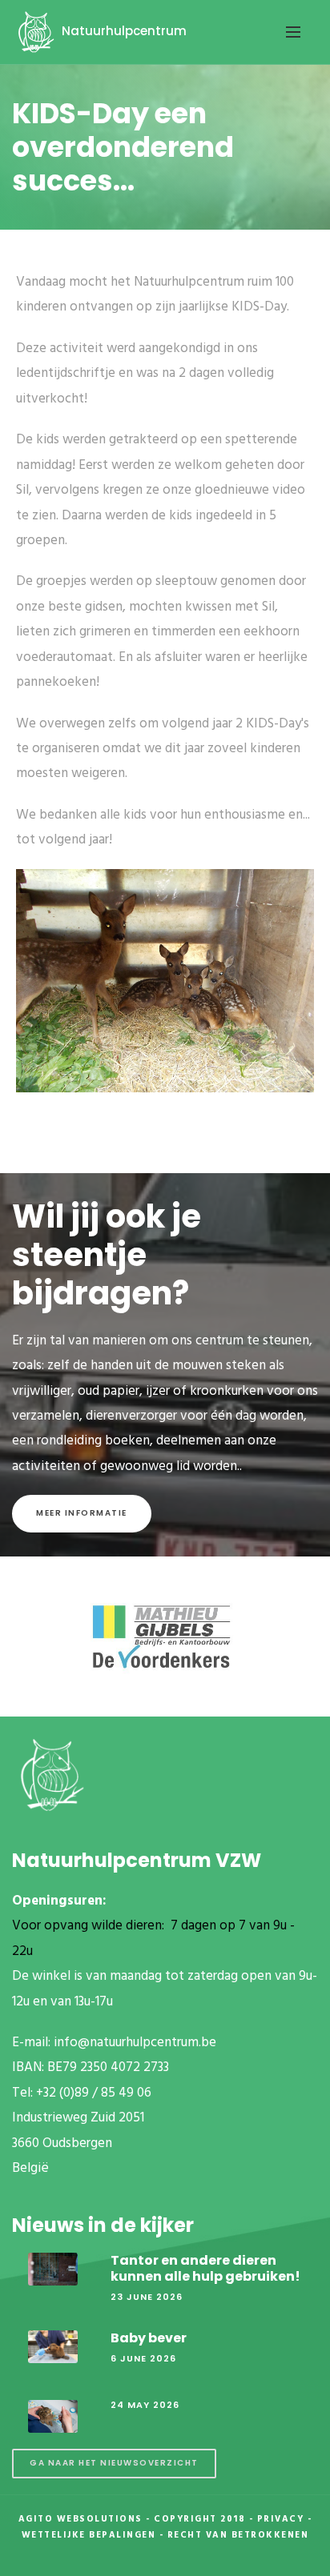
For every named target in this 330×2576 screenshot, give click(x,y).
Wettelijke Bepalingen (89, 2535)
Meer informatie (82, 1513)
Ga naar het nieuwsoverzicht (114, 2463)
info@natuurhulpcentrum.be (135, 2043)
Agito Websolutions (80, 2519)
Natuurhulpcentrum (123, 31)
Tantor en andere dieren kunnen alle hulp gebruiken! (205, 2268)
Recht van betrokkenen (238, 2535)
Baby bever (149, 2338)
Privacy (281, 2519)
